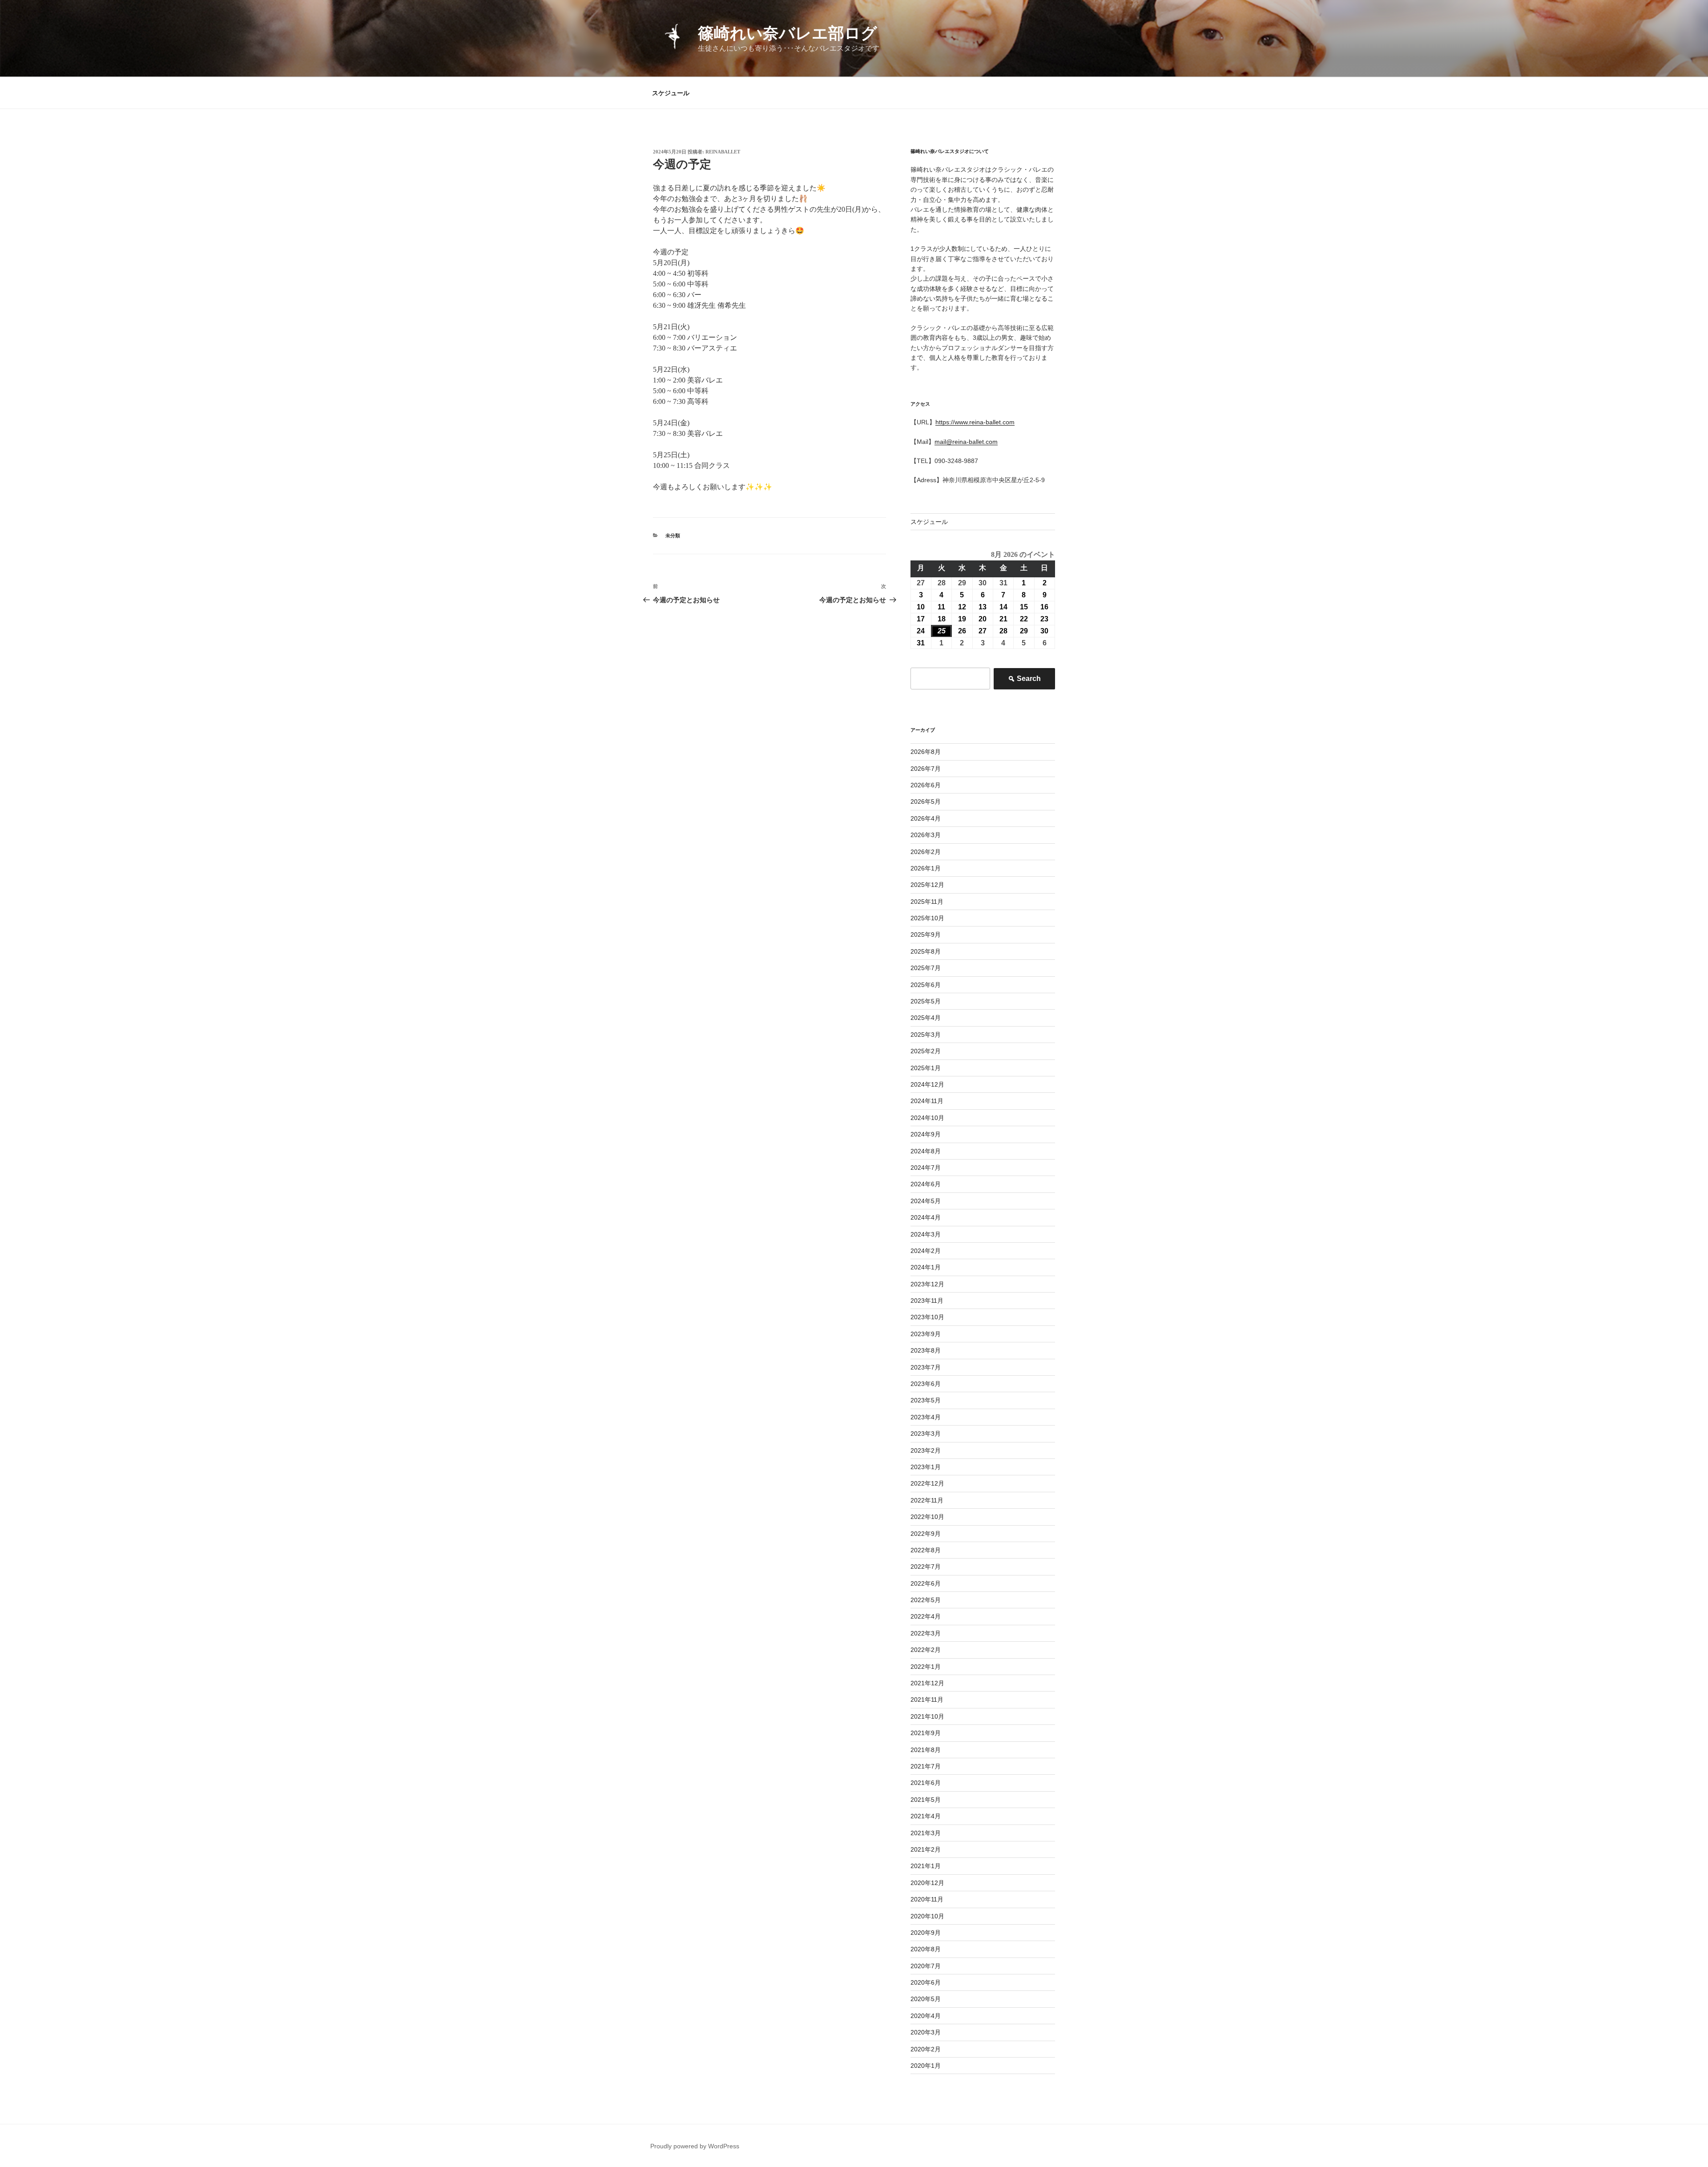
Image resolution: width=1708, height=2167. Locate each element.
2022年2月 (926, 1650)
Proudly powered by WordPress (695, 2146)
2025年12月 (927, 885)
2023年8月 (926, 1350)
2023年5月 (926, 1400)
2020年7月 (926, 1966)
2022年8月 (926, 1550)
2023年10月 (927, 1317)
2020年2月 (926, 2049)
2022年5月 (926, 1600)
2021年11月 (927, 1700)
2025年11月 (927, 902)
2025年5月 (926, 1001)
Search (1024, 681)
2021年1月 (926, 1866)
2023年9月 (926, 1334)
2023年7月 (926, 1367)
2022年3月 (926, 1633)
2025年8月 (926, 951)
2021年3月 (926, 1833)
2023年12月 (927, 1284)
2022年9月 (926, 1534)
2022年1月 (926, 1667)
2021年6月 (926, 1783)
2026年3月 (926, 835)
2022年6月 (926, 1583)
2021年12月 (927, 1683)
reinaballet (723, 152)
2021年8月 (926, 1750)
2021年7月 (926, 1766)
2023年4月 (926, 1417)
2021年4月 (926, 1816)
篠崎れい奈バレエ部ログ (788, 33)
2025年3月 (926, 1035)
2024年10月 (927, 1118)
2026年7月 (926, 769)
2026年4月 (926, 818)
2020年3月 (926, 2032)
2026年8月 (926, 752)
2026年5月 (926, 802)
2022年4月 (926, 1616)
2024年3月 (926, 1234)
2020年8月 (926, 1949)
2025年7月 (926, 968)
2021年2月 (926, 1849)
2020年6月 (926, 1982)
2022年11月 (927, 1500)
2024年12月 (927, 1084)
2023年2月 (926, 1450)
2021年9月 (926, 1733)
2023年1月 (926, 1467)
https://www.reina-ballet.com (975, 422)
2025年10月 (927, 918)
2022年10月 (927, 1517)
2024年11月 (927, 1101)
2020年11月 (927, 1899)
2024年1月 (926, 1267)
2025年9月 (926, 934)
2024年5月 (926, 1201)
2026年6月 (926, 785)
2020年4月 (926, 2016)
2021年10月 (927, 1716)
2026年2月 (926, 852)
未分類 (673, 536)
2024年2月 (926, 1251)
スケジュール (671, 93)
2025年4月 (926, 1018)
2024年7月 (926, 1168)
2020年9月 (926, 1933)
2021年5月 (926, 1800)
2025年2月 (926, 1051)
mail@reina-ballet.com (966, 442)
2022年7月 (926, 1567)
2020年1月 (926, 2066)
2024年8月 (926, 1151)
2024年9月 (926, 1134)
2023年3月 (926, 1434)
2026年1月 (926, 868)
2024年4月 (926, 1217)
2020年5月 (926, 1999)
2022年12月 (927, 1483)
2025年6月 (926, 985)
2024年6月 (926, 1184)
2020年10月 (927, 1916)
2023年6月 (926, 1384)
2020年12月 (927, 1883)
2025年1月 (926, 1068)
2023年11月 (927, 1301)
